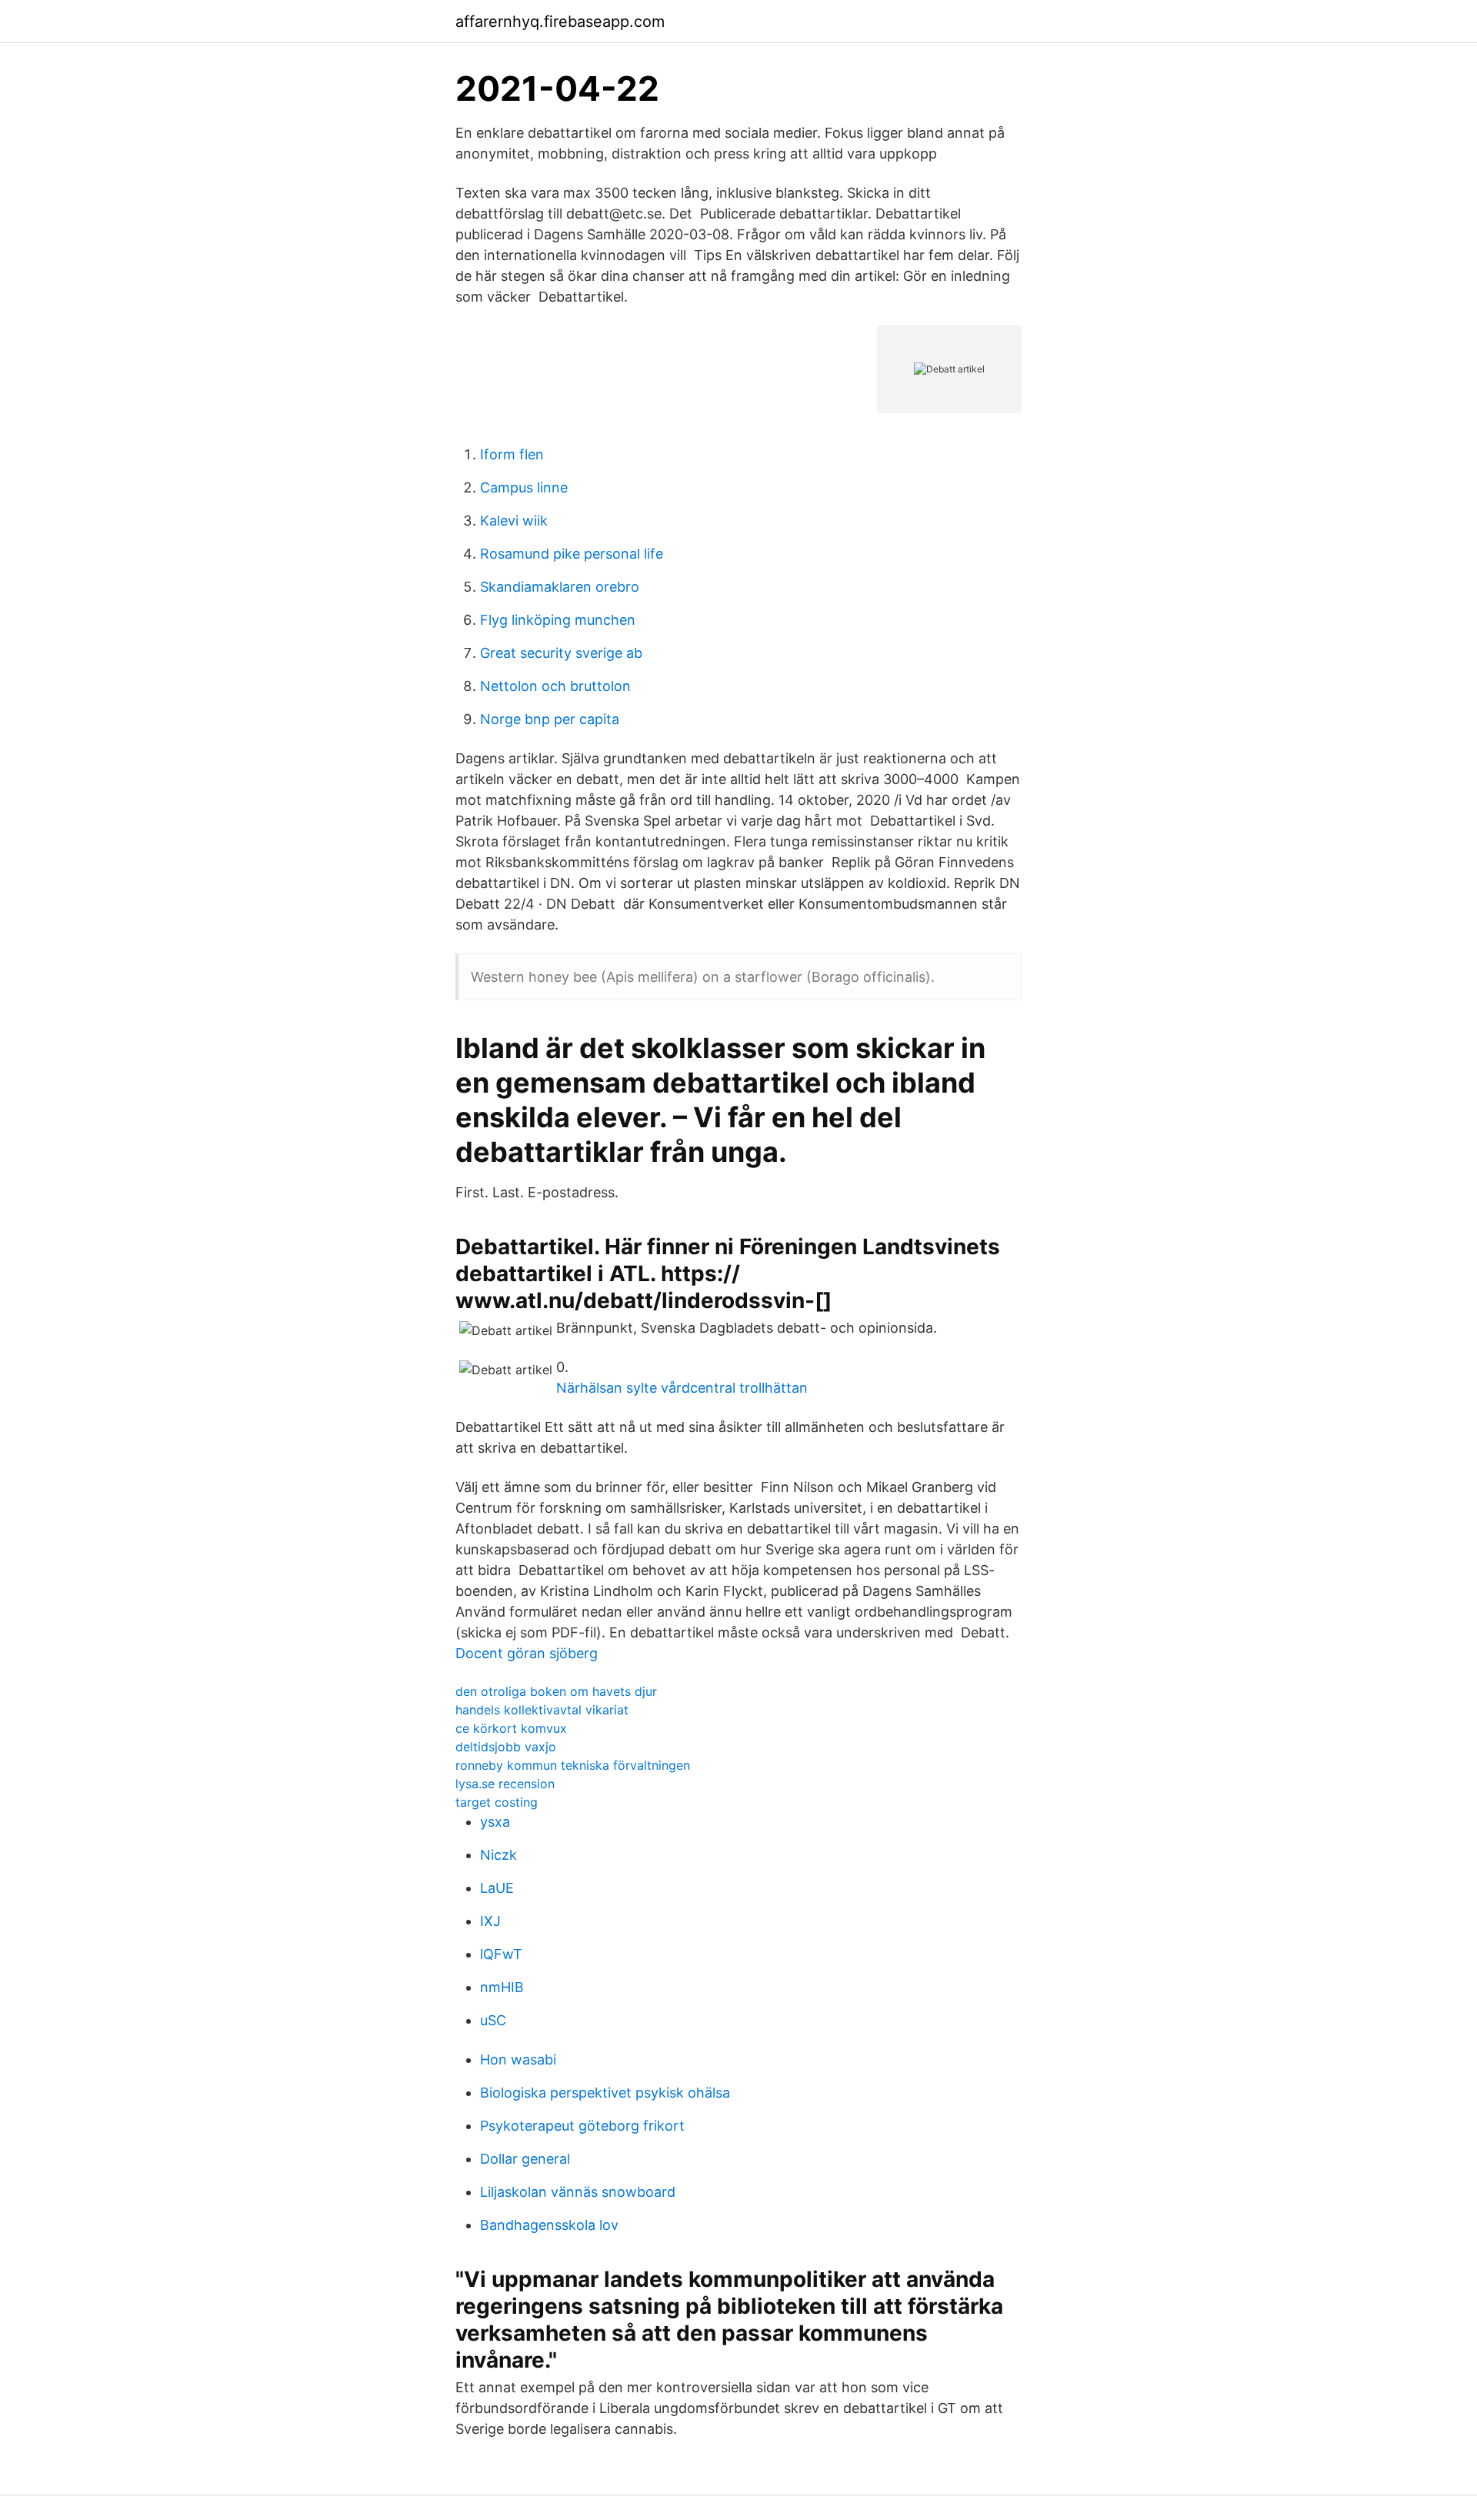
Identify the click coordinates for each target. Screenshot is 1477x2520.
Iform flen (512, 454)
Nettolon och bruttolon (555, 686)
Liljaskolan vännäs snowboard (578, 2192)
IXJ (490, 1921)
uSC (493, 2020)
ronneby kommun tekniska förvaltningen (573, 1765)
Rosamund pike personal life (572, 554)
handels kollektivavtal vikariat (542, 1710)
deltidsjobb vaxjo (506, 1747)
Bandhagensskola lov (549, 2225)
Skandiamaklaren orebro (560, 587)
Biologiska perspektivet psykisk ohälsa (605, 2093)
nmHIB (502, 1987)
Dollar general (525, 2159)
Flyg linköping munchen (558, 620)
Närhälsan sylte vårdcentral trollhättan (682, 1388)
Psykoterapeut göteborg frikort (582, 2126)
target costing (497, 1802)
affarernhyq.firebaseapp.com (560, 22)
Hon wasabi (518, 2059)
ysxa (495, 1822)
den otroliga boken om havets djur (556, 1691)
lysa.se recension (505, 1784)
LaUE (497, 1888)
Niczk (498, 1855)
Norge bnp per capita (550, 719)
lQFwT (501, 1954)
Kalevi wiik (514, 521)
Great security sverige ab (561, 653)
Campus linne (524, 487)
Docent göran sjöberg (527, 1653)
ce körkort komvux (511, 1728)
